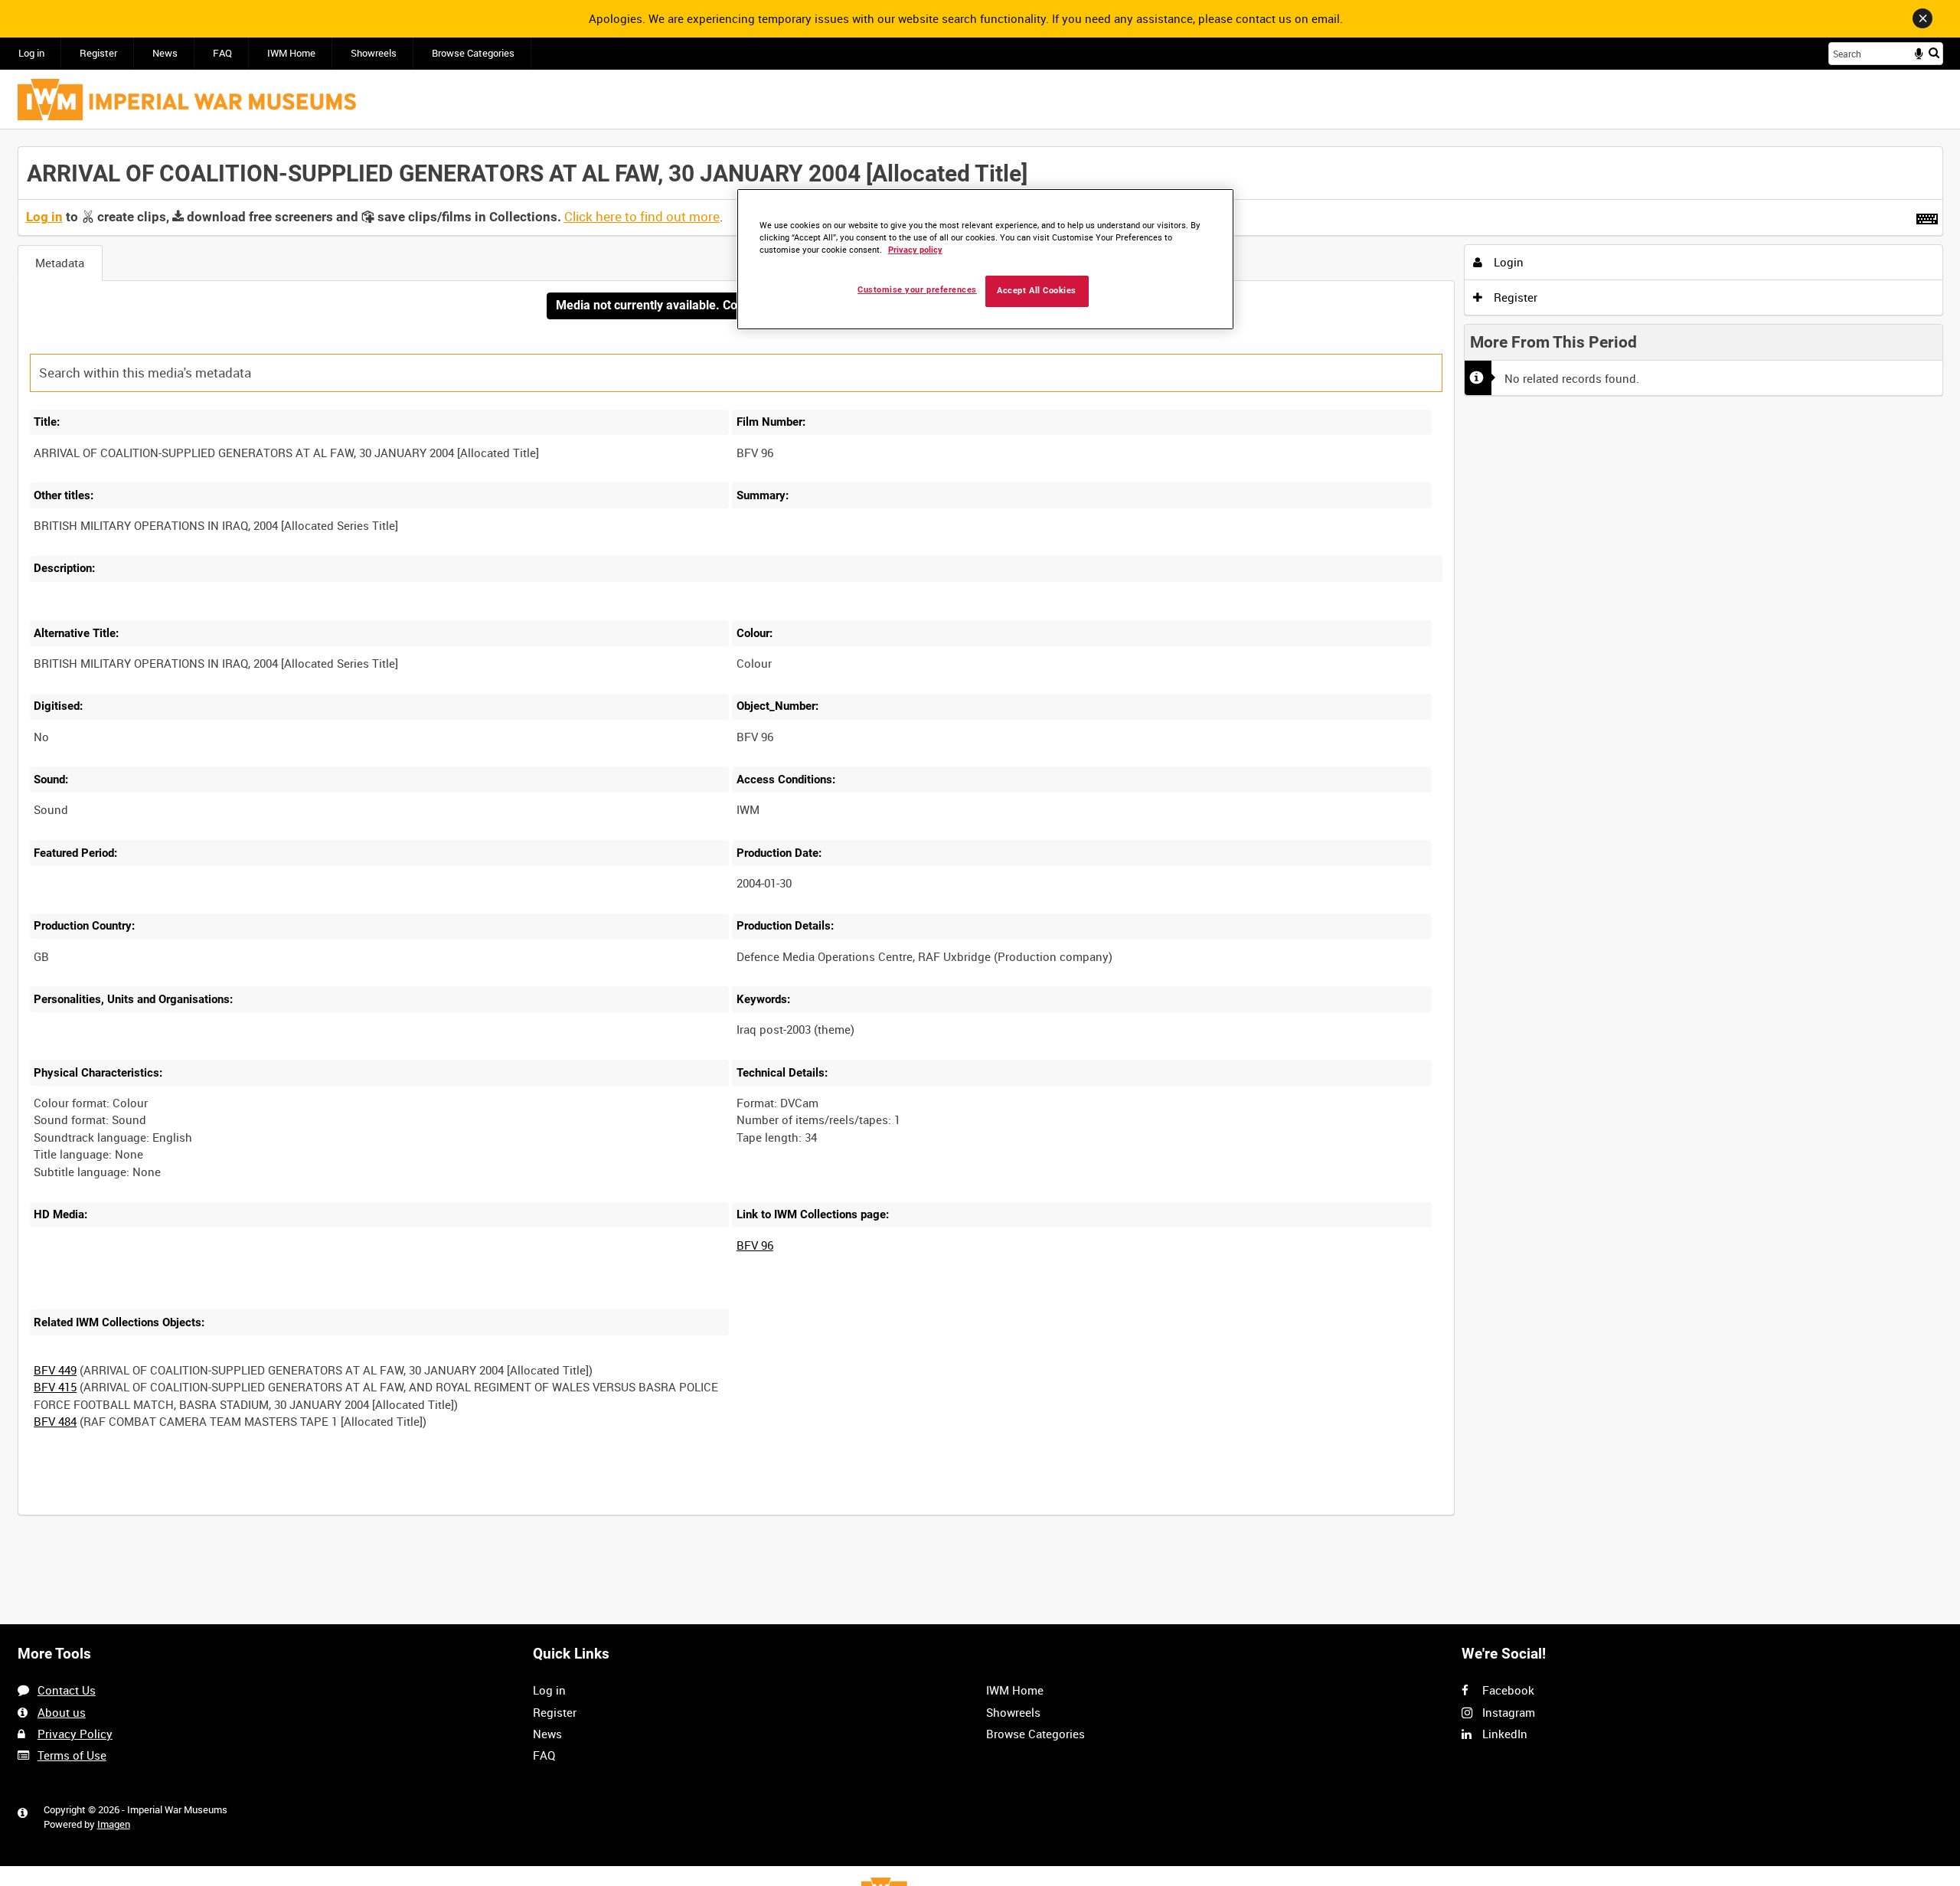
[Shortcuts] (1927, 216)
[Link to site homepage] (187, 100)
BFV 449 (55, 1370)
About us (62, 1712)
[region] (985, 259)
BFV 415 (55, 1387)
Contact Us (67, 1690)
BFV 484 (55, 1421)
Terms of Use (72, 1755)
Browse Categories (473, 53)
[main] (980, 840)
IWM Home (291, 53)
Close (1922, 18)
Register (98, 53)
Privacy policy (915, 250)
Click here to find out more (642, 217)
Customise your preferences (917, 290)
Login (1507, 262)
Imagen (114, 1824)
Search (1934, 52)
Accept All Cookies (1037, 291)
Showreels (374, 53)
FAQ (222, 53)
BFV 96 (755, 1245)
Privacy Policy (75, 1734)
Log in (31, 53)
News (165, 53)
